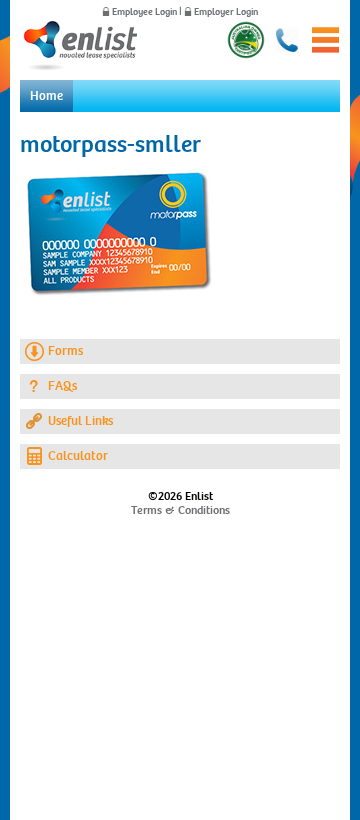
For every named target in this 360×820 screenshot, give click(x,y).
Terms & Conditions (180, 510)
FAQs (62, 386)
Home (46, 96)
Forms (65, 351)
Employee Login (144, 12)
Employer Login (226, 12)
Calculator (78, 456)
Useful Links (80, 421)
